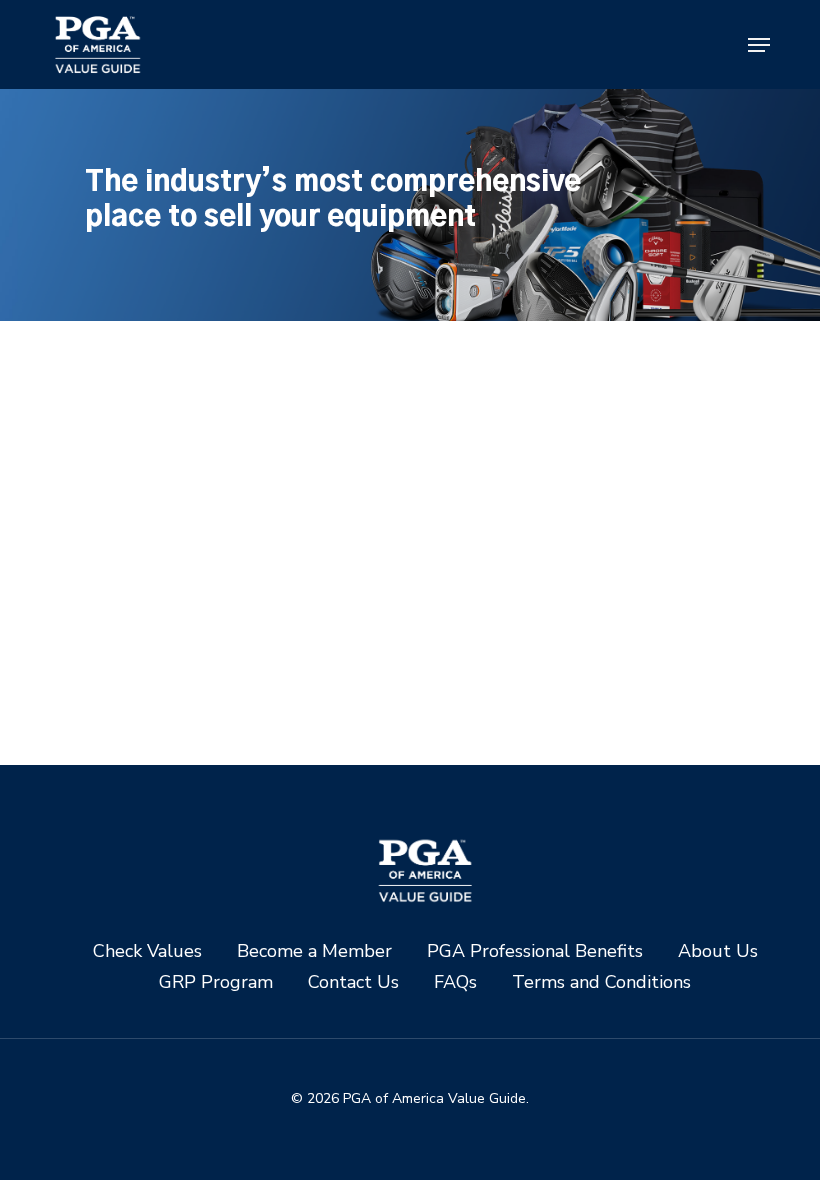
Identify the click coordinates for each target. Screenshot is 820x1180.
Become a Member (314, 951)
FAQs (455, 982)
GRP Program (216, 982)
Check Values (147, 951)
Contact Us (353, 982)
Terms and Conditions (601, 982)
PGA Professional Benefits (535, 951)
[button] (759, 45)
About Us (718, 951)
